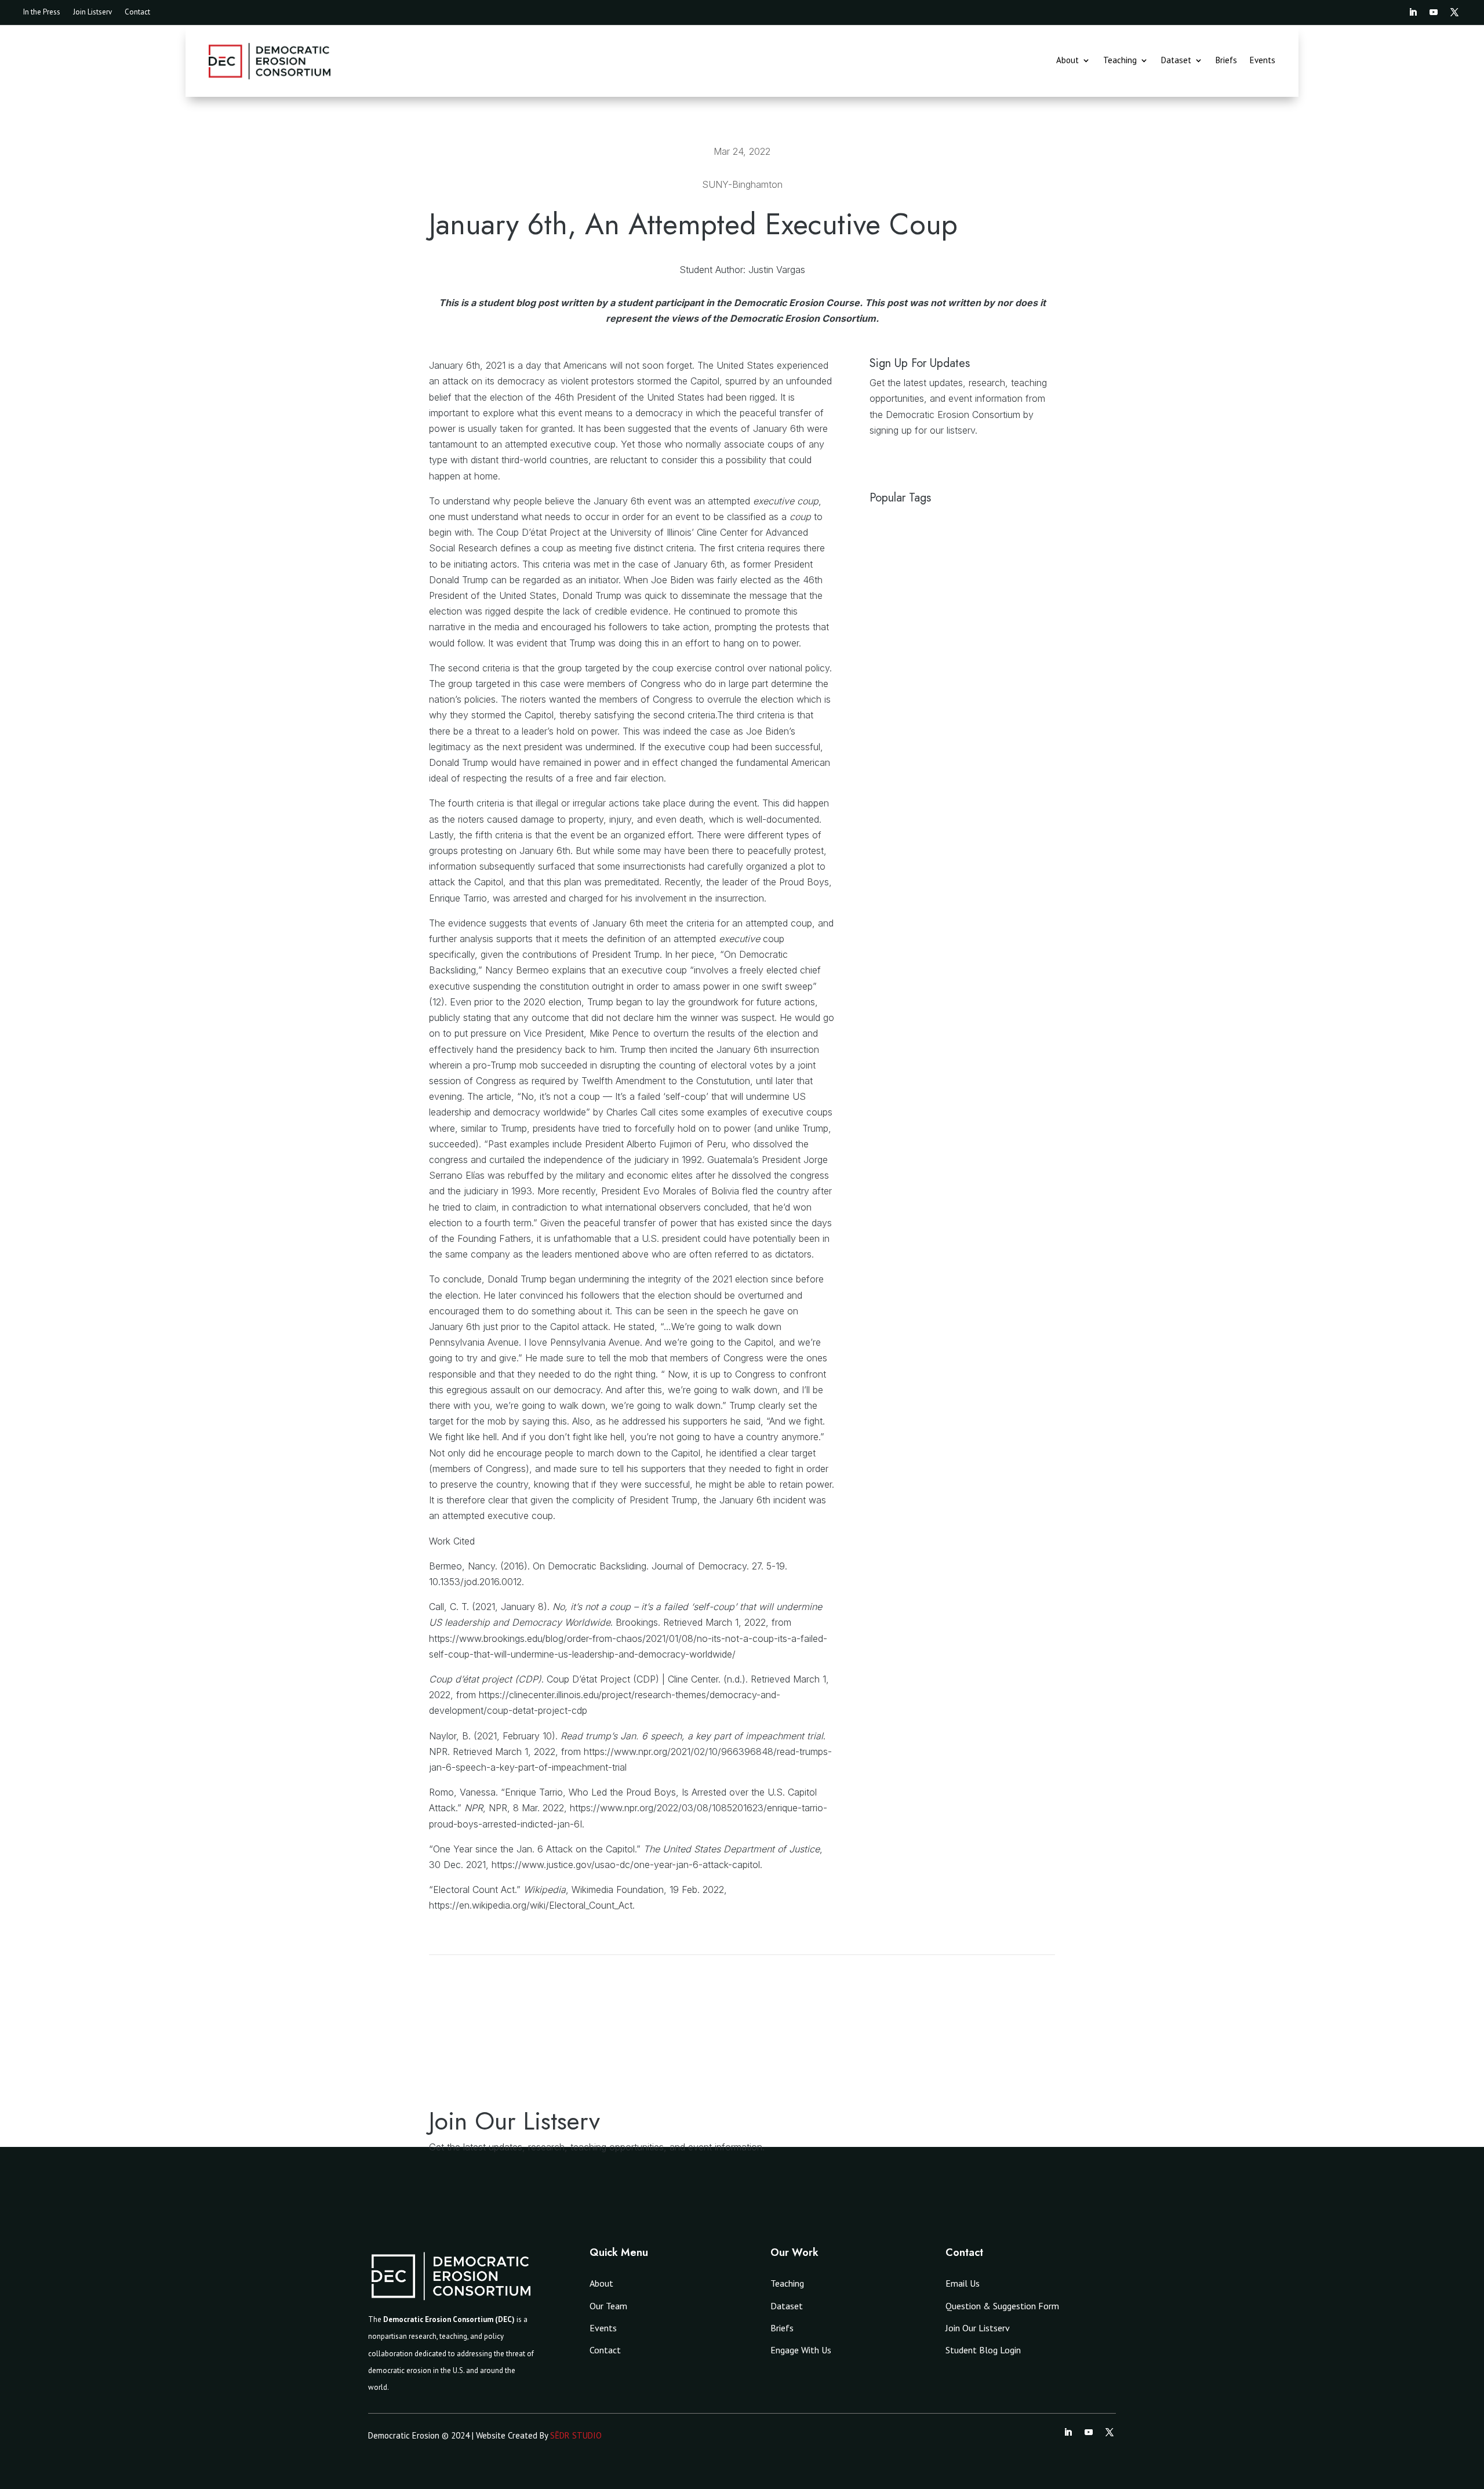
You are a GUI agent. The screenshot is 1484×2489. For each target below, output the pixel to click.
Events (1263, 61)
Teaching (1120, 61)
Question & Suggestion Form (1002, 2306)
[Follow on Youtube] (1434, 12)
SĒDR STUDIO (576, 2435)
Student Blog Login (983, 2350)
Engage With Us (801, 2350)
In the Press (42, 12)
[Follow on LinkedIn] (1413, 12)
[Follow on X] (1454, 12)
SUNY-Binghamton (742, 184)
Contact (137, 12)
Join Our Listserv (978, 2328)
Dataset (1176, 61)
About (1067, 61)
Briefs (1226, 61)
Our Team (608, 2306)
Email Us (963, 2283)
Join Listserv (92, 12)
